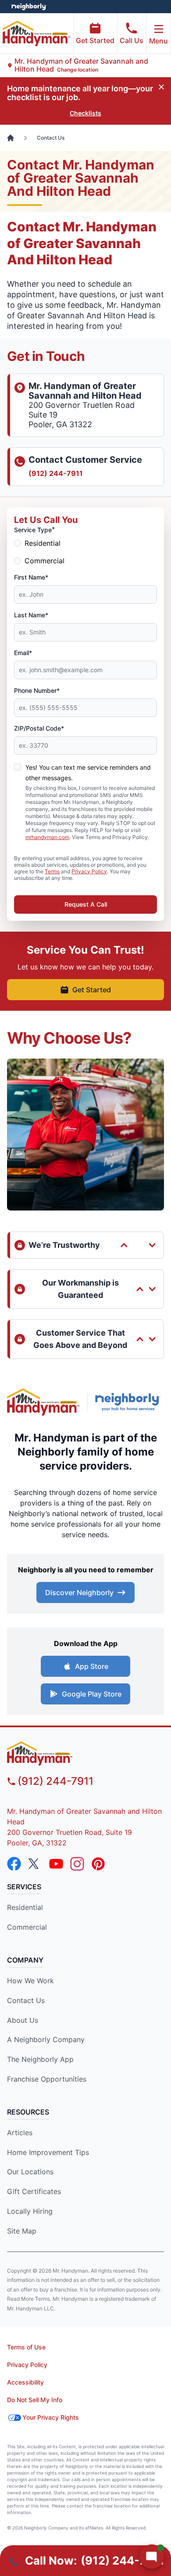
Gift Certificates (34, 2191)
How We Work (30, 1981)
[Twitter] (35, 1864)
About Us (23, 2020)
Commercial (45, 561)
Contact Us (26, 2000)
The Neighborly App (40, 2059)
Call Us (132, 40)
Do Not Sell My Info (35, 2400)
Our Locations (30, 2172)
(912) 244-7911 (56, 473)
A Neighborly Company (46, 2039)
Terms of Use (26, 2347)
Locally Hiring (30, 2211)
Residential (43, 543)
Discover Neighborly (79, 1592)
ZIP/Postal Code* (39, 728)
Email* (23, 653)
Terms (52, 871)
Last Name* (31, 615)
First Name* (31, 577)
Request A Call (86, 904)
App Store (92, 1666)
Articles (20, 2133)
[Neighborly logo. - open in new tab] (29, 7)
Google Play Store (92, 1694)
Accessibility (25, 2382)
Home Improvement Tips (48, 2152)
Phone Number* (37, 690)
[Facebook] (14, 1864)
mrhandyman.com (47, 837)
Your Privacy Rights (51, 2417)
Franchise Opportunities (47, 2079)
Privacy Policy (89, 871)
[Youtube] (56, 1864)
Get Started (95, 40)
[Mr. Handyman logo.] (43, 1402)
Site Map (22, 2231)
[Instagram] (77, 1864)
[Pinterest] (98, 1864)
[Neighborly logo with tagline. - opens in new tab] (130, 1402)
